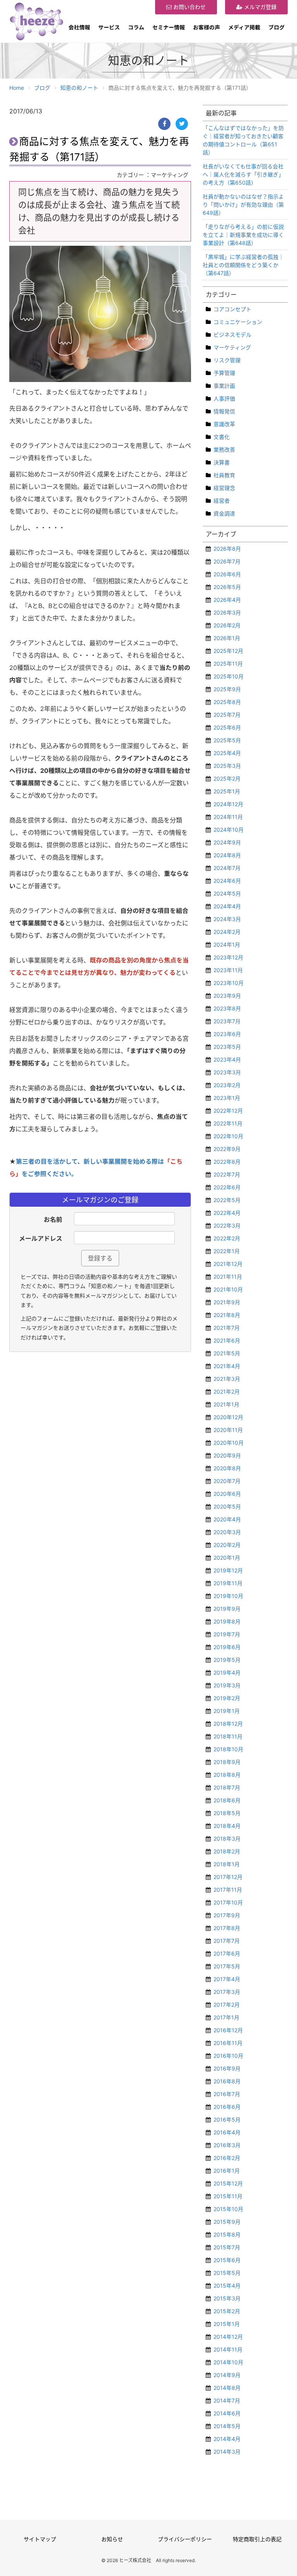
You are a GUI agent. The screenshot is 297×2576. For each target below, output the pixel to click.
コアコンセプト (232, 309)
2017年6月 (227, 1953)
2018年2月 (227, 1851)
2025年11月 (228, 664)
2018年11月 (228, 1736)
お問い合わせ (189, 7)
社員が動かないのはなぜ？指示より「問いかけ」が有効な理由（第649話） (243, 205)
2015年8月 (227, 2234)
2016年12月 (228, 2030)
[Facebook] (164, 124)
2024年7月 (227, 868)
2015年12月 (228, 2183)
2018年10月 (228, 1749)
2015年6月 (227, 2260)
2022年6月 (227, 1187)
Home (17, 88)
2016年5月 (227, 2120)
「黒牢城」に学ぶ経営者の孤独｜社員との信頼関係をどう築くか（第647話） (243, 265)
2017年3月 (227, 1992)
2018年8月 (227, 1775)
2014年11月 (228, 2349)
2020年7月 (227, 1481)
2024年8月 (227, 855)
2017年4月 (227, 1979)
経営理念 (224, 488)
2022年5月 (227, 1200)
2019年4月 (227, 1673)
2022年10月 (228, 1136)
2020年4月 (227, 1519)
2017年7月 (227, 1941)
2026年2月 (227, 625)
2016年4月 (227, 2132)
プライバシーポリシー (185, 2539)
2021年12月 (228, 1264)
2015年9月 (227, 2222)
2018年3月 (227, 1839)
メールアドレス (41, 1238)
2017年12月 (228, 1877)
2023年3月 (227, 1072)
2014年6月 (227, 2413)
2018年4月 (227, 1826)
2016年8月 (227, 2081)
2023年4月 (227, 1059)
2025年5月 (227, 740)
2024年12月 (228, 804)
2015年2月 (227, 2311)
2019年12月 (228, 1570)
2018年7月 (227, 1787)
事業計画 (224, 386)
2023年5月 (227, 1047)
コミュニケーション (238, 322)
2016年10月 (228, 2056)
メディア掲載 (244, 27)
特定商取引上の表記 (257, 2539)
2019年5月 (227, 1660)
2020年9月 (227, 1455)
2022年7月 (227, 1174)
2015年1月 (227, 2324)
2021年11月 (228, 1277)
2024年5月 (227, 893)
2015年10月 (228, 2209)
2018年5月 (227, 1813)
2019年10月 (228, 1596)
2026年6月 (227, 574)
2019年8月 (227, 1621)
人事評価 (224, 398)
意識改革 (224, 424)
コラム (136, 27)
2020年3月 (227, 1532)
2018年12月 (228, 1724)
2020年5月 (227, 1506)
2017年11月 (228, 1890)
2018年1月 (227, 1864)
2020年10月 (229, 1443)
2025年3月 (227, 766)
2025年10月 (229, 676)
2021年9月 (227, 1302)
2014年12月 (228, 2337)
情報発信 (224, 411)
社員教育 (224, 475)
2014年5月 (227, 2426)
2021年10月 (228, 1289)
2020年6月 (227, 1494)
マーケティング (232, 347)
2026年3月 (227, 612)
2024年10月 (229, 830)
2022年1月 (227, 1251)
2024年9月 (227, 842)
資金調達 (224, 513)
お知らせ (112, 2539)
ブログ (277, 27)
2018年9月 (227, 1762)
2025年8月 (227, 702)
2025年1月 (227, 791)
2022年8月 (227, 1162)
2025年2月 (227, 778)
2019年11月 (228, 1583)
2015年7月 (227, 2247)
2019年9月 (227, 1609)
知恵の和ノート (79, 88)
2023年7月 (227, 1021)
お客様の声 (207, 27)
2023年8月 (227, 1008)
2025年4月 (227, 753)
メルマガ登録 (259, 7)
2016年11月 (228, 2043)
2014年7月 (227, 2400)
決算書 (222, 462)
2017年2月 (227, 2005)
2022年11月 (228, 1123)
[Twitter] (182, 124)
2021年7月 (227, 1328)
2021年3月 (227, 1379)
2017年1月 (226, 2017)
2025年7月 (227, 715)
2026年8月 (227, 549)
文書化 (222, 437)
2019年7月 (227, 1634)
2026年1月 (227, 638)
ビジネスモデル (232, 335)
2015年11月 (228, 2196)
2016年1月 (227, 2171)
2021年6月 (227, 1340)
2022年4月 (227, 1213)
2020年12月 (228, 1417)
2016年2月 (227, 2158)
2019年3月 (227, 1685)
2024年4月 (227, 906)
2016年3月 (227, 2145)
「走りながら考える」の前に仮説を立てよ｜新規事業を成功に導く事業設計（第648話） (243, 235)
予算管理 (224, 373)
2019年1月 (227, 1711)
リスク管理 (227, 360)
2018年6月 (227, 1800)
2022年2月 (227, 1238)
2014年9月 (227, 2375)
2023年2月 (227, 1085)
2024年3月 (227, 919)
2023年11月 (228, 970)
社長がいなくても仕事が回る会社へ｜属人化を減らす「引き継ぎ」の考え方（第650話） (243, 174)
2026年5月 (227, 587)
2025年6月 (227, 727)
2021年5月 (227, 1353)
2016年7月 (227, 2094)
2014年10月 (228, 2362)
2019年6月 (227, 1647)
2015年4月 (227, 2286)
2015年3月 (227, 2298)
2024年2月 (227, 932)
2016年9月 (227, 2068)
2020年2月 (227, 1545)
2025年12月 (228, 651)
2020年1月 (227, 1558)
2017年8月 (227, 1928)
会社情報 (79, 27)
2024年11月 (228, 817)
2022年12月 (228, 1111)
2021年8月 (227, 1315)
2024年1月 (227, 945)
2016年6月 (227, 2107)
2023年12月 (228, 957)
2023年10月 (229, 983)
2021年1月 (226, 1404)
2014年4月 (227, 2439)
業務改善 (224, 450)
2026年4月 (227, 600)
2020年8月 (227, 1468)
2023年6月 (227, 1034)
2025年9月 (227, 689)
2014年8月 (227, 2388)
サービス (109, 27)
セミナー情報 (169, 27)
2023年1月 (227, 1098)
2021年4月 (227, 1366)
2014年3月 (227, 2452)
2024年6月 (227, 881)
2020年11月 (228, 1430)
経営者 (222, 501)
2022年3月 (227, 1225)
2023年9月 (227, 996)
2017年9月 (227, 1915)
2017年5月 (227, 1966)
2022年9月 (227, 1149)
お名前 (53, 1219)
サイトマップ (40, 2539)
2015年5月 (227, 2273)
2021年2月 (227, 1392)
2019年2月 (227, 1698)
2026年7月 (227, 561)
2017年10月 (228, 1902)
